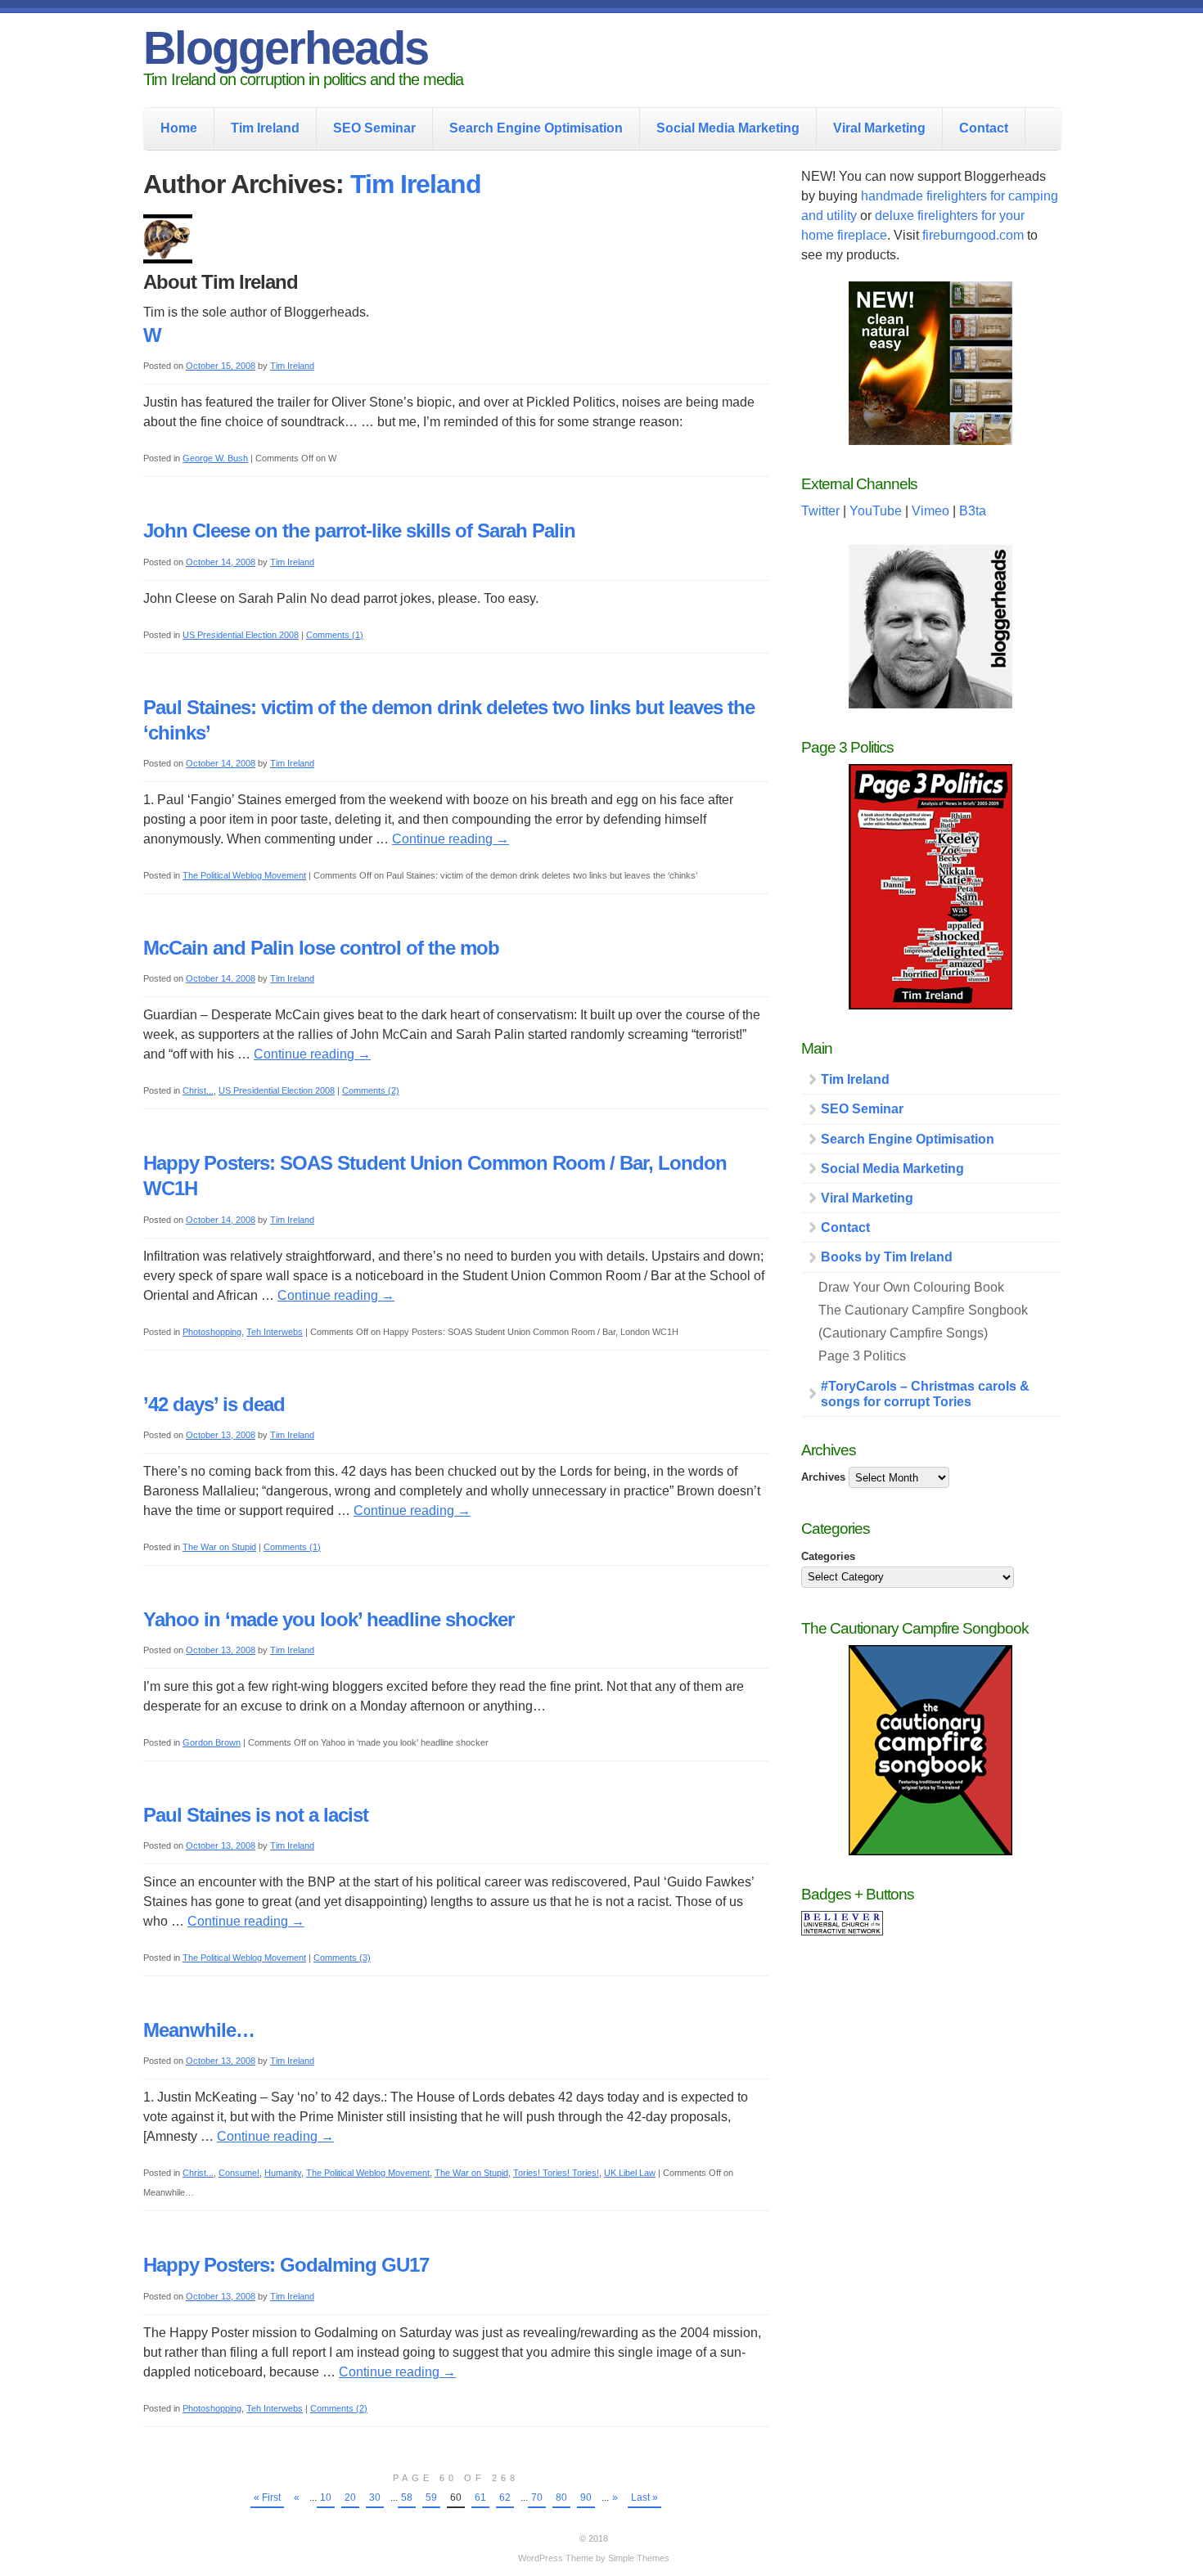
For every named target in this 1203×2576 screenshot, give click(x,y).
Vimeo (930, 511)
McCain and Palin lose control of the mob (321, 948)
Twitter (820, 511)
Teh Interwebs (275, 1332)
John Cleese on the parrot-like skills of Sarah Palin (359, 530)
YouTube (876, 511)
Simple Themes (639, 2558)
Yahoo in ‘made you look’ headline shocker (329, 1619)
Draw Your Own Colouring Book (911, 1287)
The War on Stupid (219, 1547)
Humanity (283, 2173)
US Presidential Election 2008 (241, 635)
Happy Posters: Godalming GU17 (286, 2265)
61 (480, 2497)
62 (505, 2497)
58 (407, 2497)
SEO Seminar (374, 128)
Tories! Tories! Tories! (556, 2173)
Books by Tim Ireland (887, 1257)
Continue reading (451, 839)
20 (350, 2497)
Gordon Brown (212, 1742)
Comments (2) (371, 1090)
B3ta (973, 511)
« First (267, 2497)
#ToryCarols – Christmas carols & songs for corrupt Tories (925, 1394)
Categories (828, 1556)
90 (586, 2497)
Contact (984, 128)
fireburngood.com (973, 235)
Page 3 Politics (862, 1356)
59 (431, 2497)
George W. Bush (215, 458)
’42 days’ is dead (214, 1404)
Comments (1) (335, 635)
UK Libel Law (630, 2173)
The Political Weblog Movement (244, 875)
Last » (644, 2497)
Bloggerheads (286, 48)
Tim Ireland (265, 128)
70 (537, 2497)
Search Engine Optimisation (536, 128)
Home (179, 128)
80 (561, 2497)
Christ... (198, 1090)
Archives (823, 1477)
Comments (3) (342, 1958)
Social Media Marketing (728, 128)
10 (326, 2497)
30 (375, 2497)
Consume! (239, 2173)
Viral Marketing (879, 128)
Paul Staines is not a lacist (256, 1815)
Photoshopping (212, 1332)
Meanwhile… (199, 2030)
